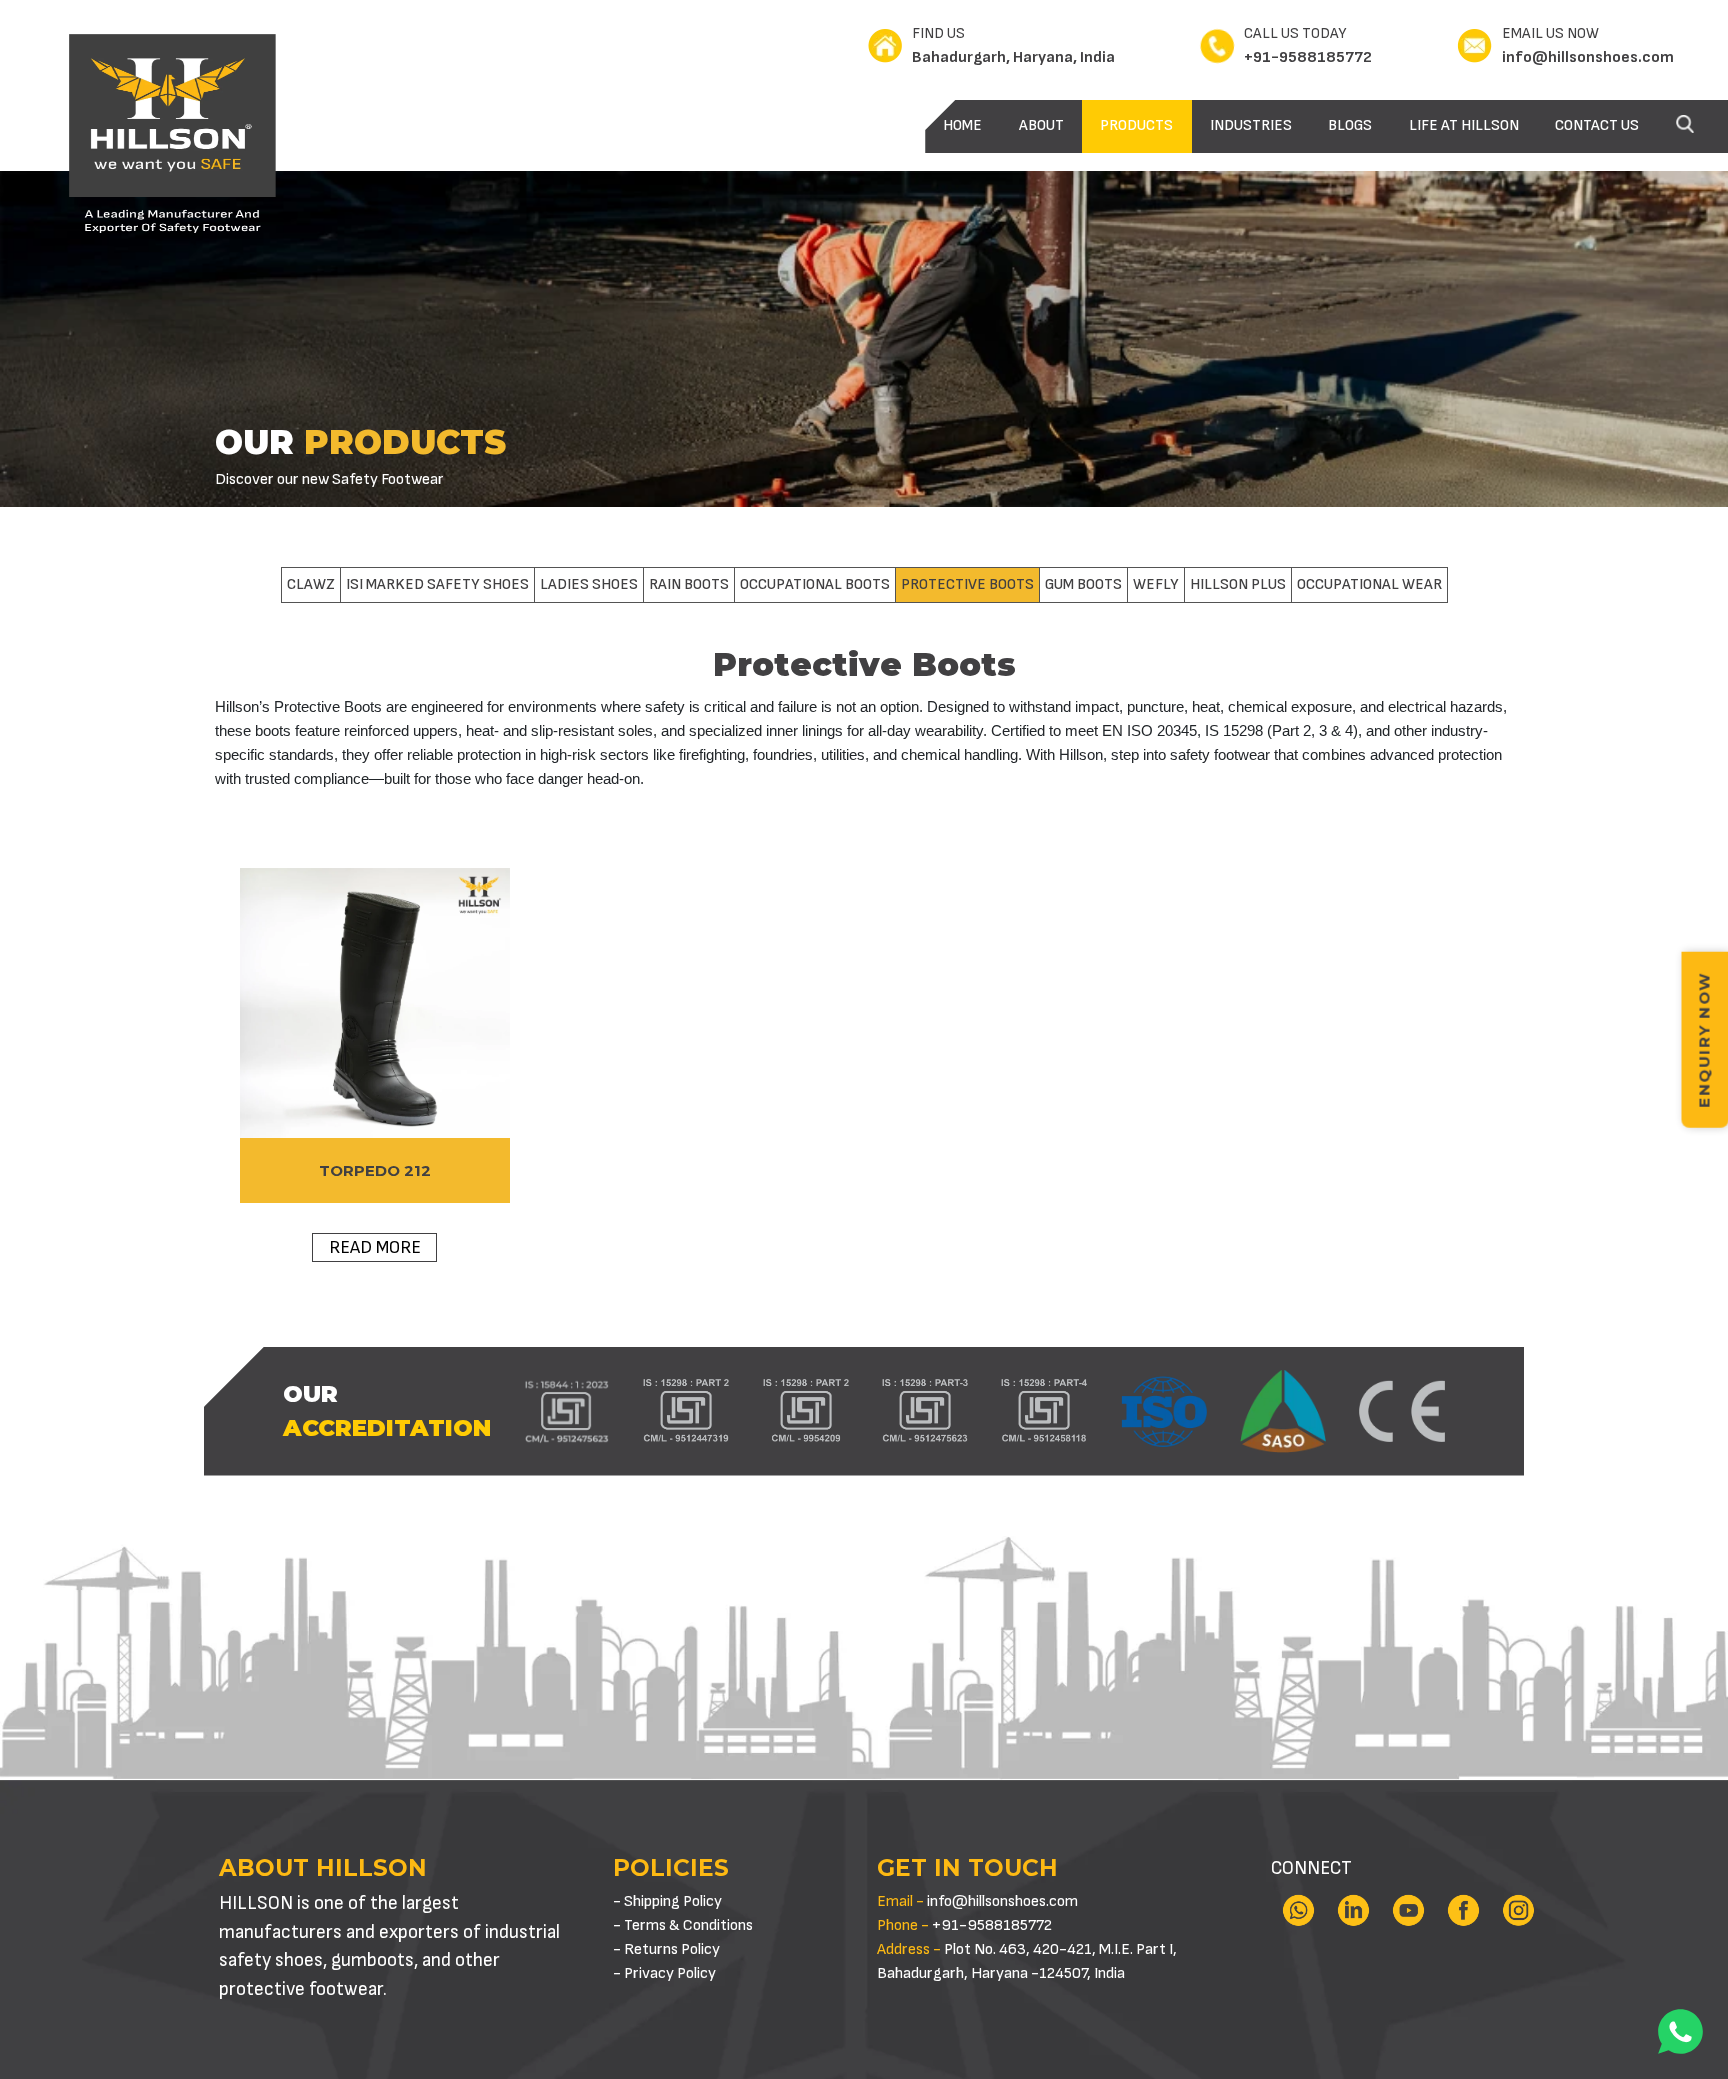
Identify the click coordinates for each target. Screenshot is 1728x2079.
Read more (375, 1247)
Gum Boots (1083, 584)
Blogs (1350, 125)
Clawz (311, 584)
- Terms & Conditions (683, 1925)
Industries (1251, 125)
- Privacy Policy (664, 1973)
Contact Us (1597, 125)
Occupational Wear (1369, 584)
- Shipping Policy (667, 1901)
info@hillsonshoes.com (1588, 57)
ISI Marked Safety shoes (437, 584)
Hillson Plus (1238, 584)
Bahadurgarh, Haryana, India (1013, 57)
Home (962, 125)
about (1041, 125)
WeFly (1156, 584)
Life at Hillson (1464, 125)
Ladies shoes (589, 584)
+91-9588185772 (1308, 57)
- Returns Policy (666, 1949)
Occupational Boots (815, 584)
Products (1136, 125)
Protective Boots (967, 584)
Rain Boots (689, 584)
